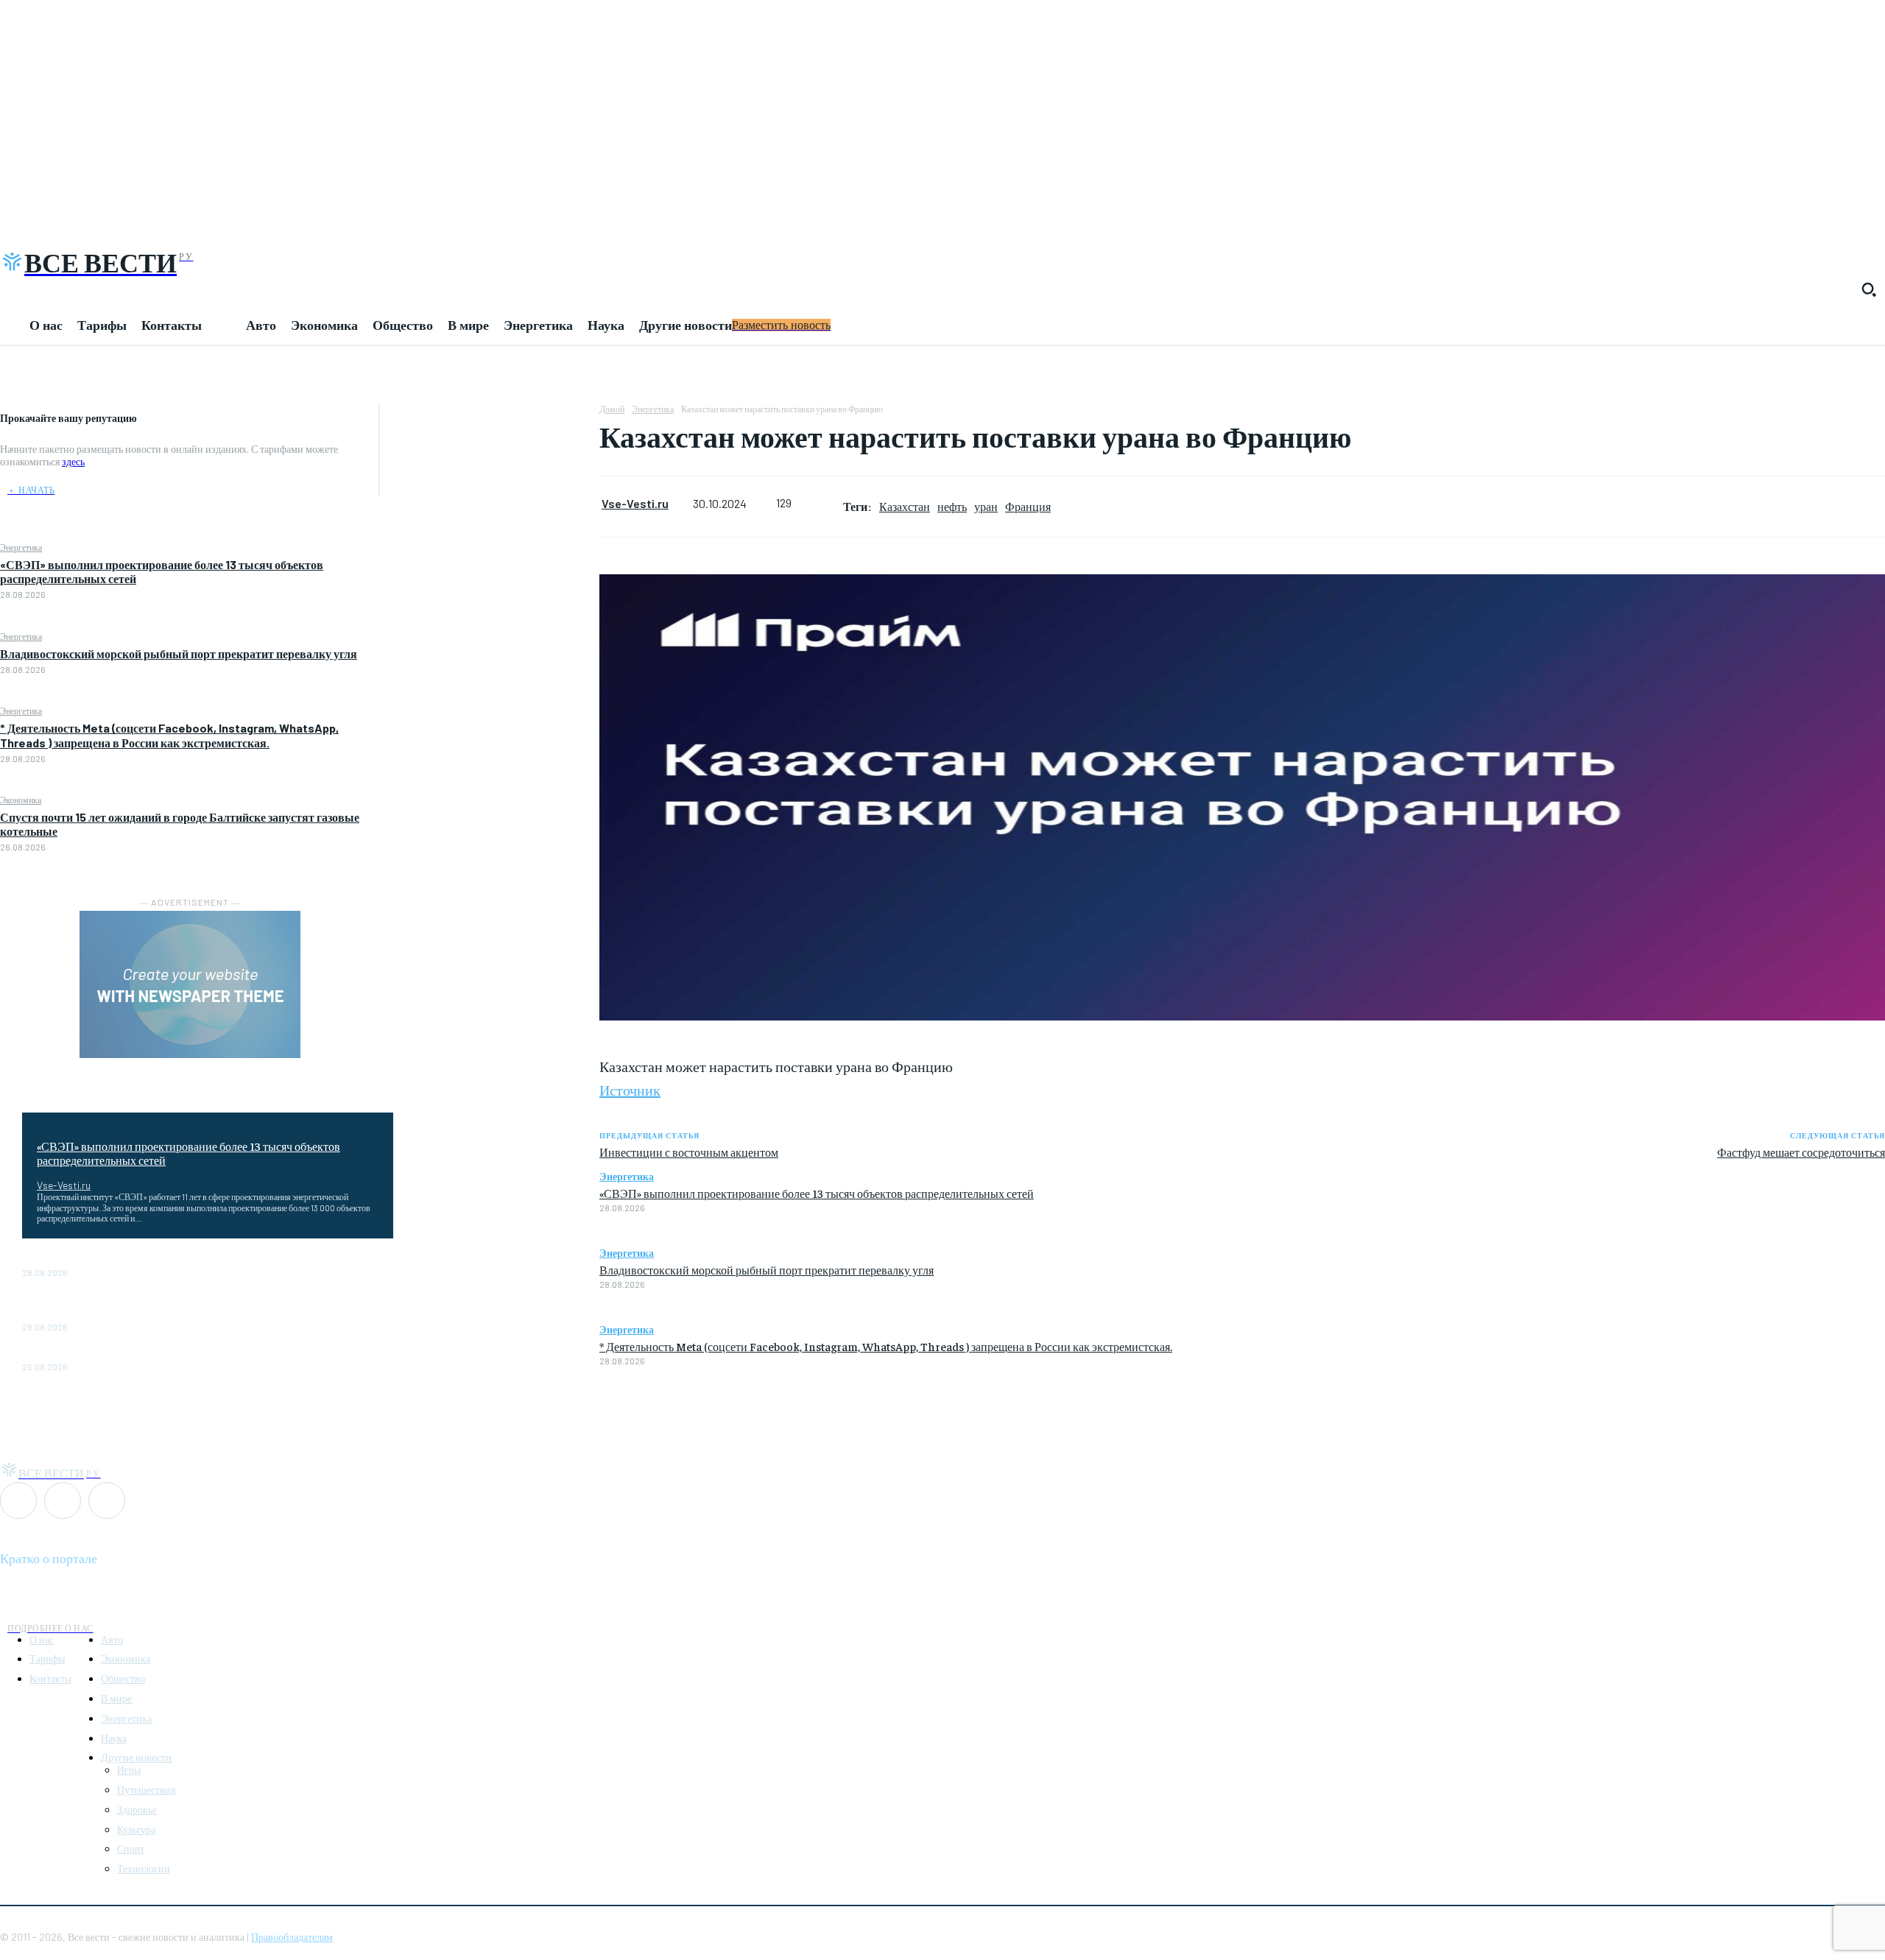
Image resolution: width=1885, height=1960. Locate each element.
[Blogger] (18, 1501)
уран (986, 506)
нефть (952, 506)
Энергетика (21, 547)
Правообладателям (292, 1937)
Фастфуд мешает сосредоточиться (1801, 1152)
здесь (73, 461)
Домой (612, 409)
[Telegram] (490, 453)
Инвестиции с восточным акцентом (689, 1152)
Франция (1028, 506)
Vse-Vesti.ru (64, 1185)
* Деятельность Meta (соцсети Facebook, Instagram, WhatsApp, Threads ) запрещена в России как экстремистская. (169, 735)
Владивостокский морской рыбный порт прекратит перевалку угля (179, 653)
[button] (1869, 289)
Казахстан (905, 506)
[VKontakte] (63, 1501)
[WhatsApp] (490, 418)
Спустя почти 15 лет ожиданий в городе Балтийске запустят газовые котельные (207, 1354)
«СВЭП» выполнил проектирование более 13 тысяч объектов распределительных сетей (188, 1153)
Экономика (21, 800)
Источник (630, 1089)
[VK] (490, 487)
